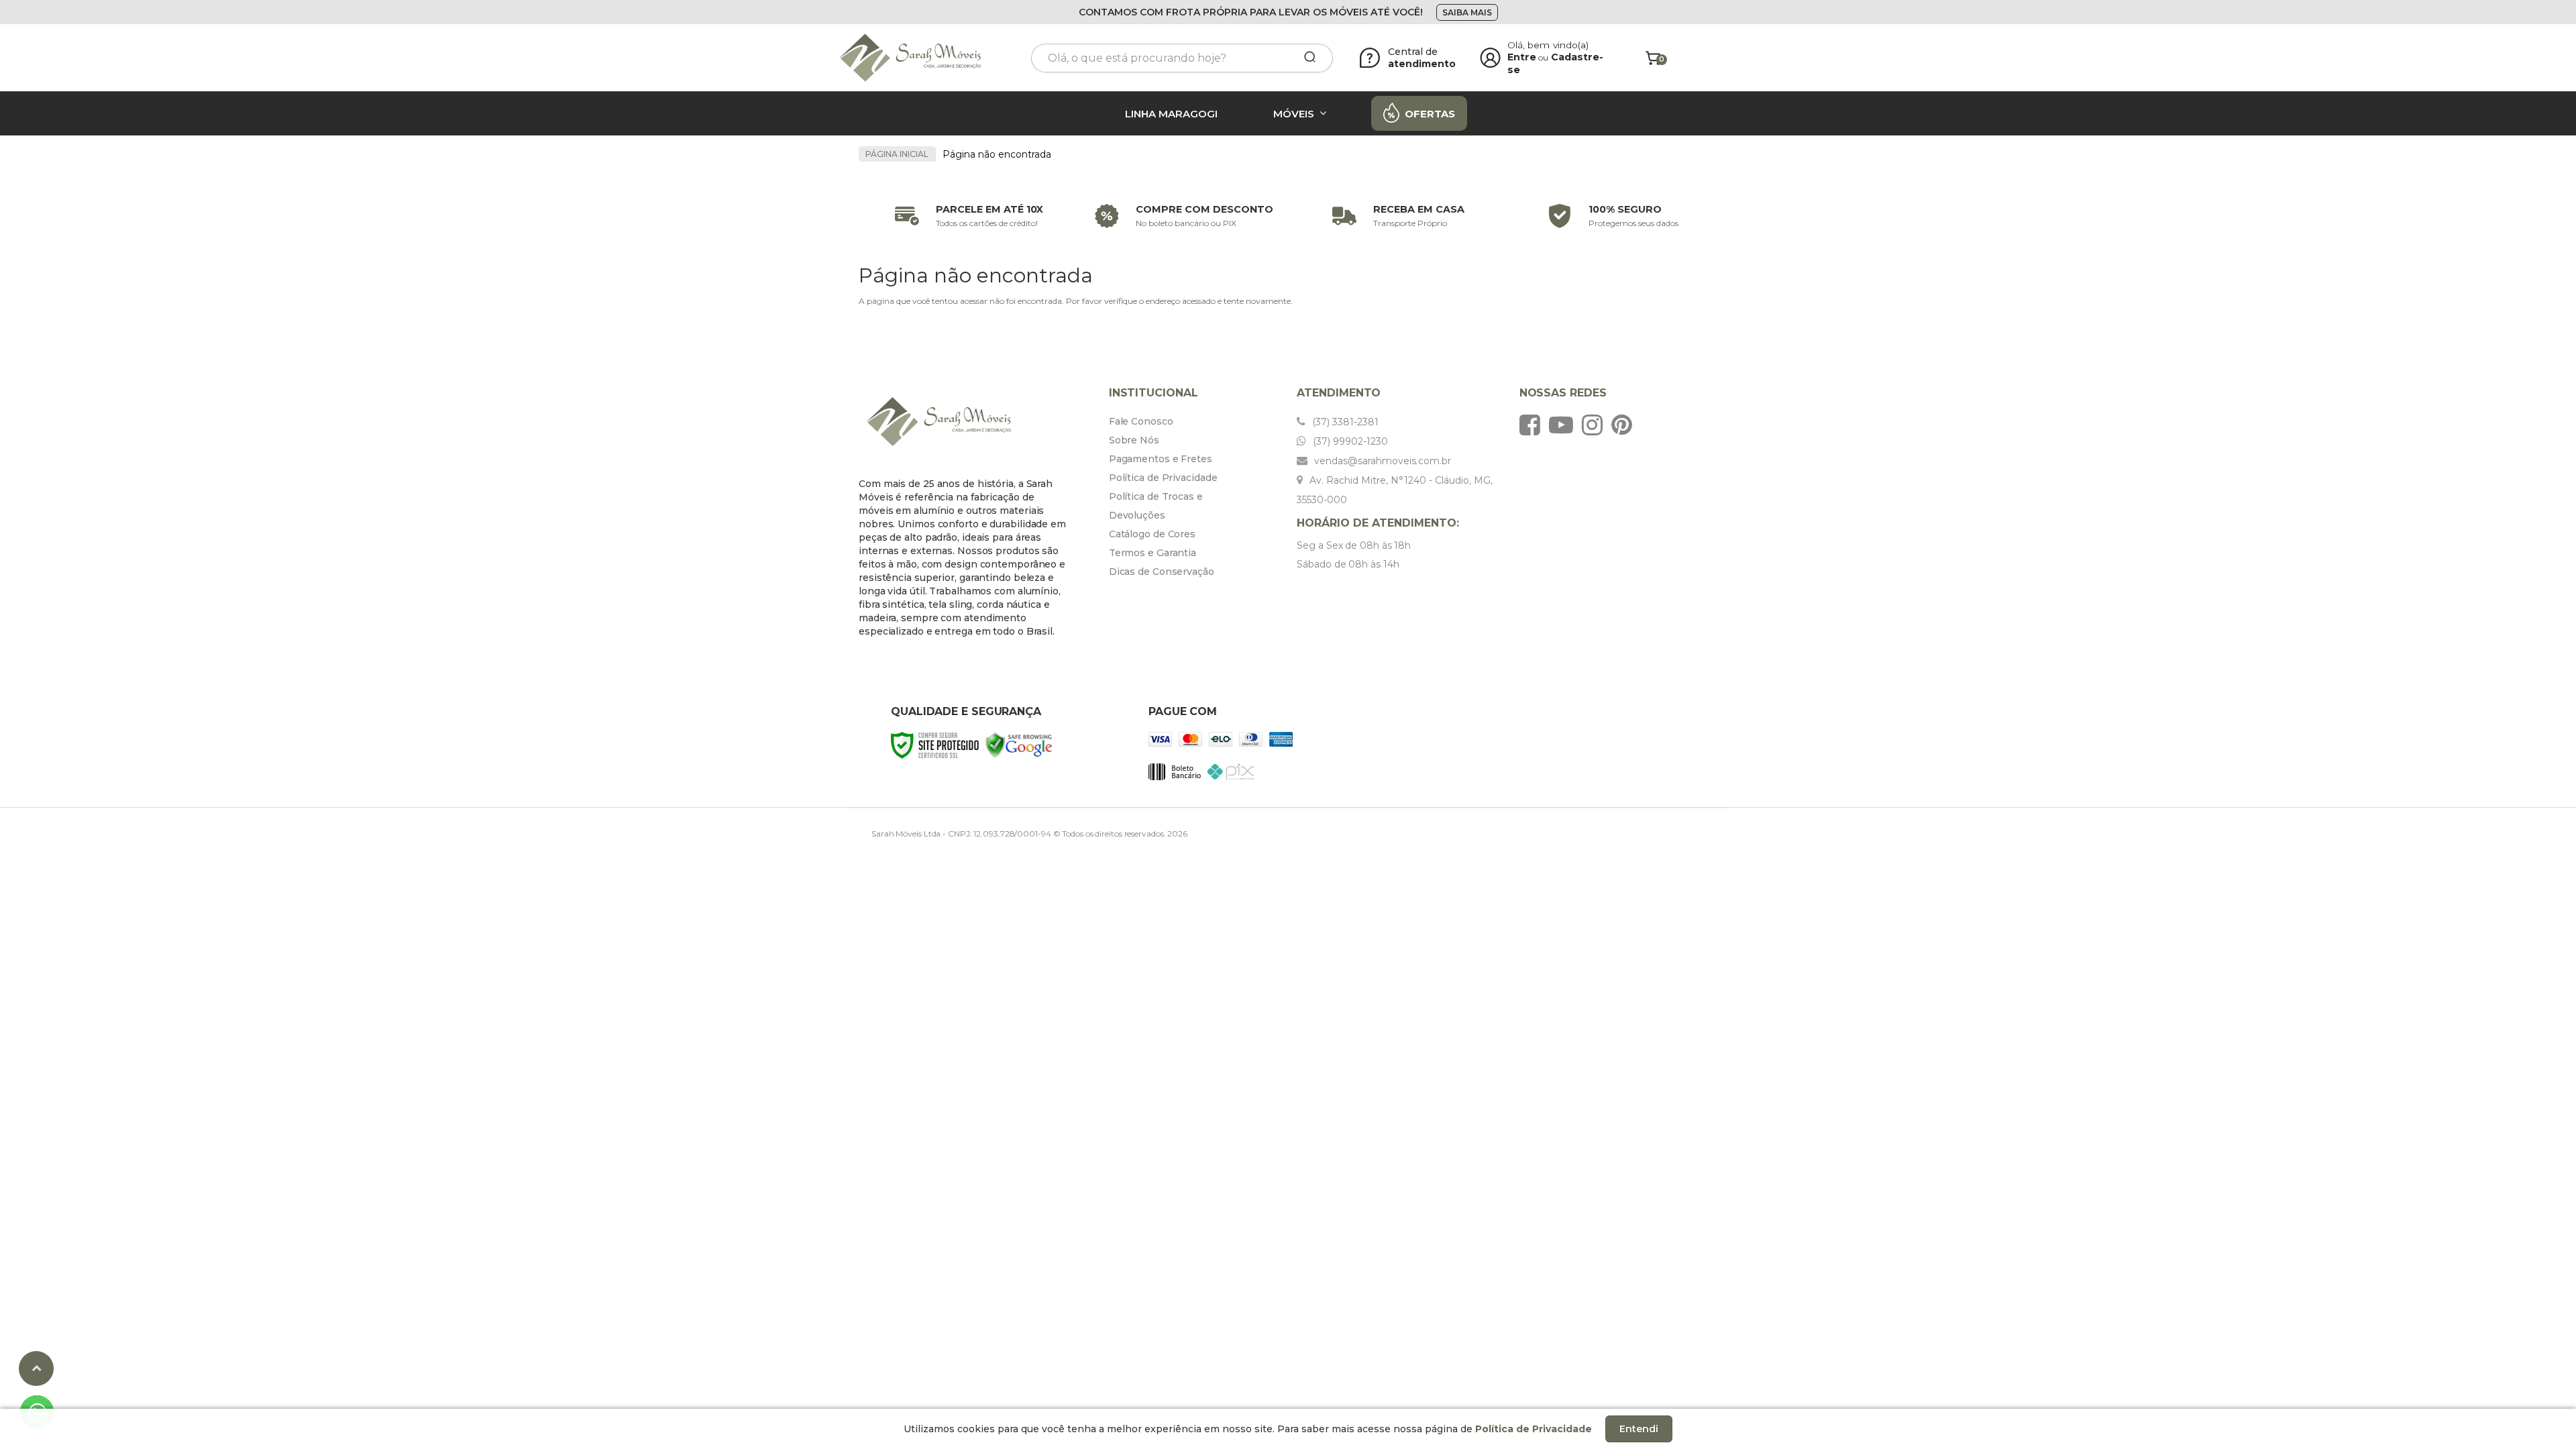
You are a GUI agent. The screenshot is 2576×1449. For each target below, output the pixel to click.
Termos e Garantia (1152, 553)
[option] (966, 216)
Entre (1522, 57)
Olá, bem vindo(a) (1548, 45)
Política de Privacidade (1163, 478)
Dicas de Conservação (1162, 572)
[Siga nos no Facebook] (1533, 425)
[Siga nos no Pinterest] (1625, 425)
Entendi (1639, 1429)
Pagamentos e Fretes (1161, 459)
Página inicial (897, 154)
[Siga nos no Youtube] (1564, 425)
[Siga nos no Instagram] (1596, 425)
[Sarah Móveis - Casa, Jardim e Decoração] (926, 58)
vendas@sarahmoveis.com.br (1381, 461)
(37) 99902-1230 (1349, 441)
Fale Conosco (1141, 421)
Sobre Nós (1134, 440)
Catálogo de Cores (1152, 534)
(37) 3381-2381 (1344, 422)
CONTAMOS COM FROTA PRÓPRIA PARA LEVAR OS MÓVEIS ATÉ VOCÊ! (1251, 12)
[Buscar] (1305, 58)
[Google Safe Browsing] (1019, 744)
